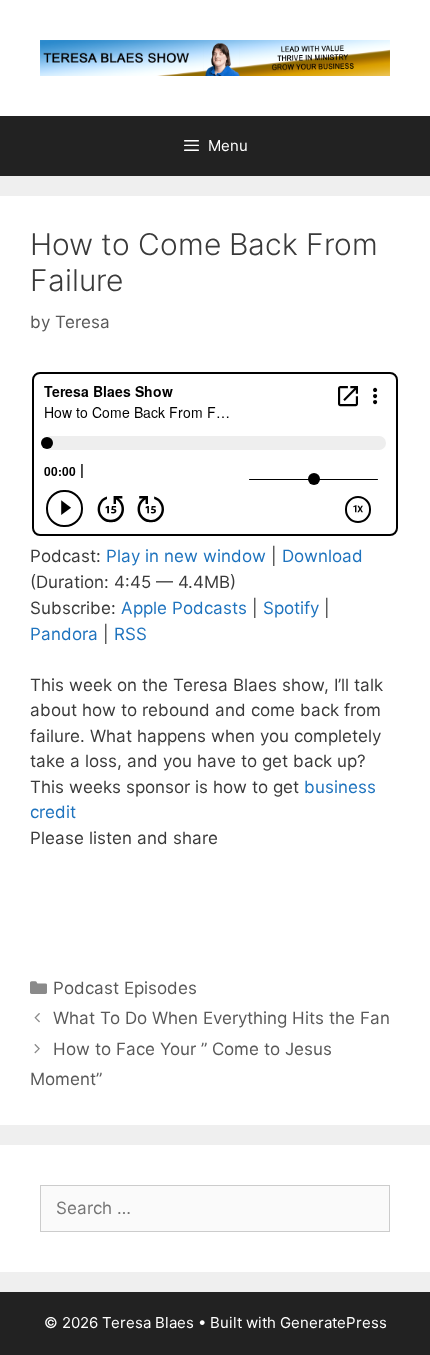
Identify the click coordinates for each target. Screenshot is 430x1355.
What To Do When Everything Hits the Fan (221, 1018)
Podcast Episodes (125, 988)
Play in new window (186, 556)
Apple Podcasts (184, 608)
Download (322, 556)
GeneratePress (333, 1322)
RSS (130, 634)
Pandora (64, 634)
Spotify (291, 608)
